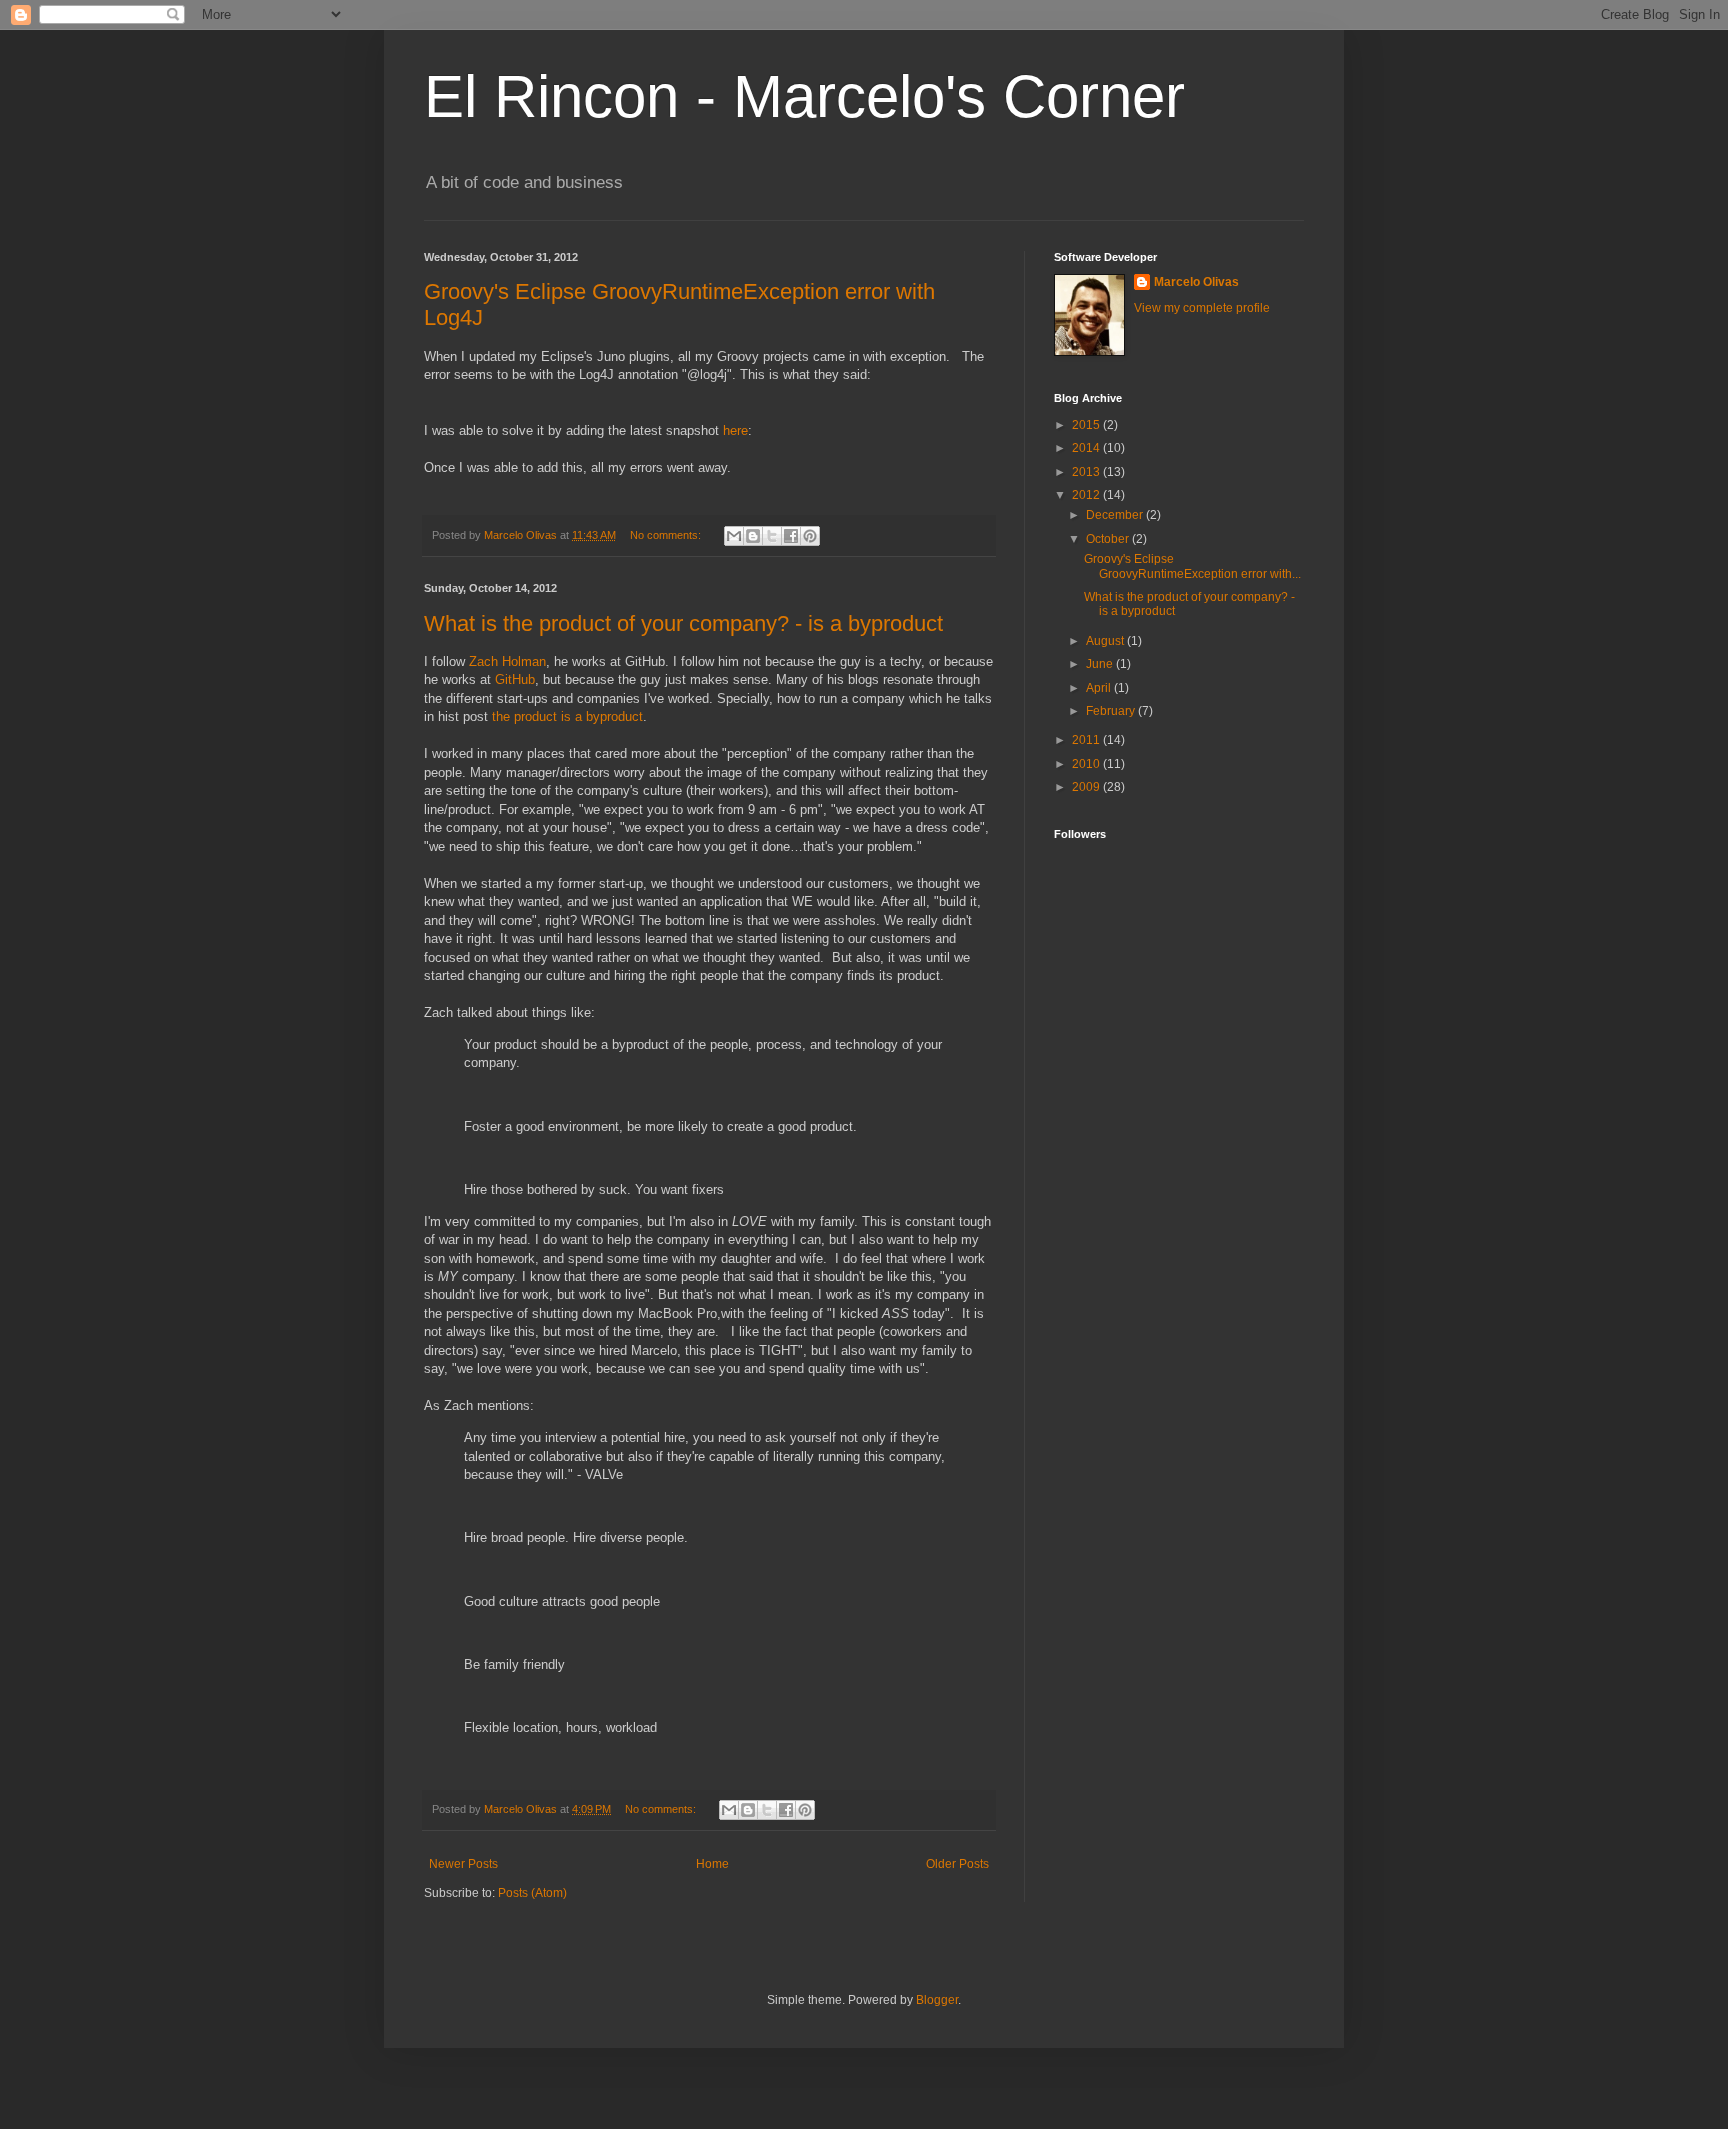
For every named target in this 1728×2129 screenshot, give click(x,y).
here (735, 430)
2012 (1087, 495)
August (1106, 641)
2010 (1087, 764)
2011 (1087, 740)
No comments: (667, 535)
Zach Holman (507, 661)
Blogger (937, 2000)
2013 (1087, 472)
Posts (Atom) (532, 1893)
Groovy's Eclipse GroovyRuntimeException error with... (1192, 566)
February (1112, 711)
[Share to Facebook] (791, 536)
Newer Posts (463, 1864)
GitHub (515, 679)
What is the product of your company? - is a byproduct (683, 623)
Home (712, 1864)
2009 (1087, 787)
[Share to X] (772, 536)
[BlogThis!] (753, 536)
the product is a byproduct (567, 716)
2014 (1087, 448)
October (1109, 539)
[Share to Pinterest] (810, 536)
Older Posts (957, 1864)
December (1116, 515)
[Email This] (734, 536)
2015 (1087, 425)
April (1100, 688)
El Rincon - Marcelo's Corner (804, 96)
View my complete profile (1202, 308)
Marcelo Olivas (1196, 282)
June (1101, 664)
